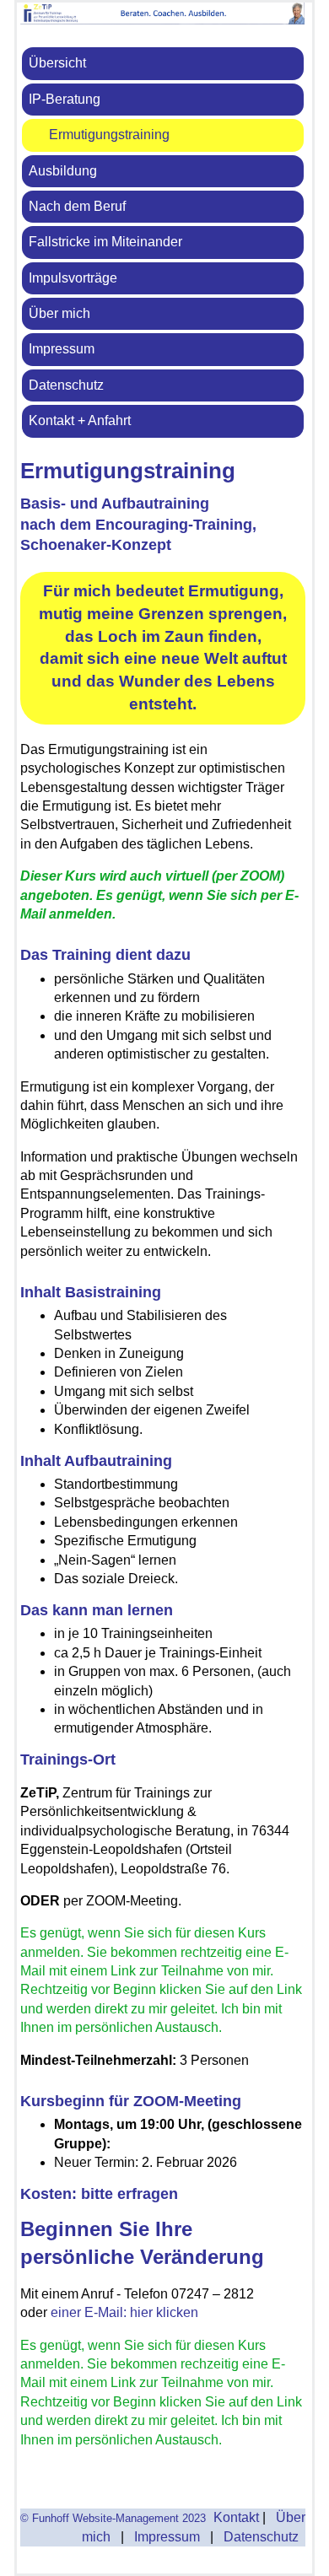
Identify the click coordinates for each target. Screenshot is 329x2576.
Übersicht (57, 63)
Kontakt (233, 2517)
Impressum (62, 349)
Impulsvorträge (73, 278)
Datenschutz (66, 385)
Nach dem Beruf (77, 206)
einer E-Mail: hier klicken (124, 2312)
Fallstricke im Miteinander (105, 242)
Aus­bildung (63, 171)
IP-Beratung (65, 99)
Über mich (59, 313)
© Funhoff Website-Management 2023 (113, 2518)
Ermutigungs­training (109, 135)
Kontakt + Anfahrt (80, 420)
